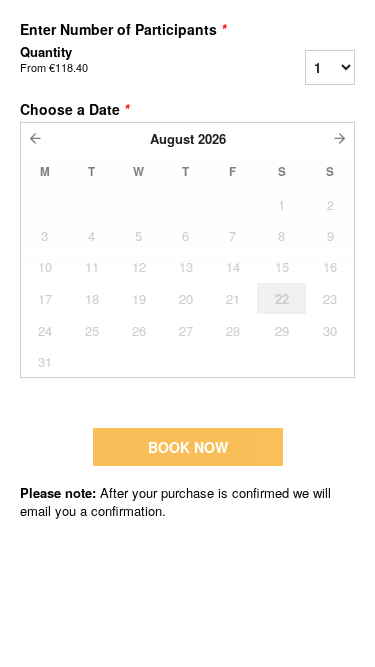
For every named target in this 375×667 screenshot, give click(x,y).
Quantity (54, 59)
